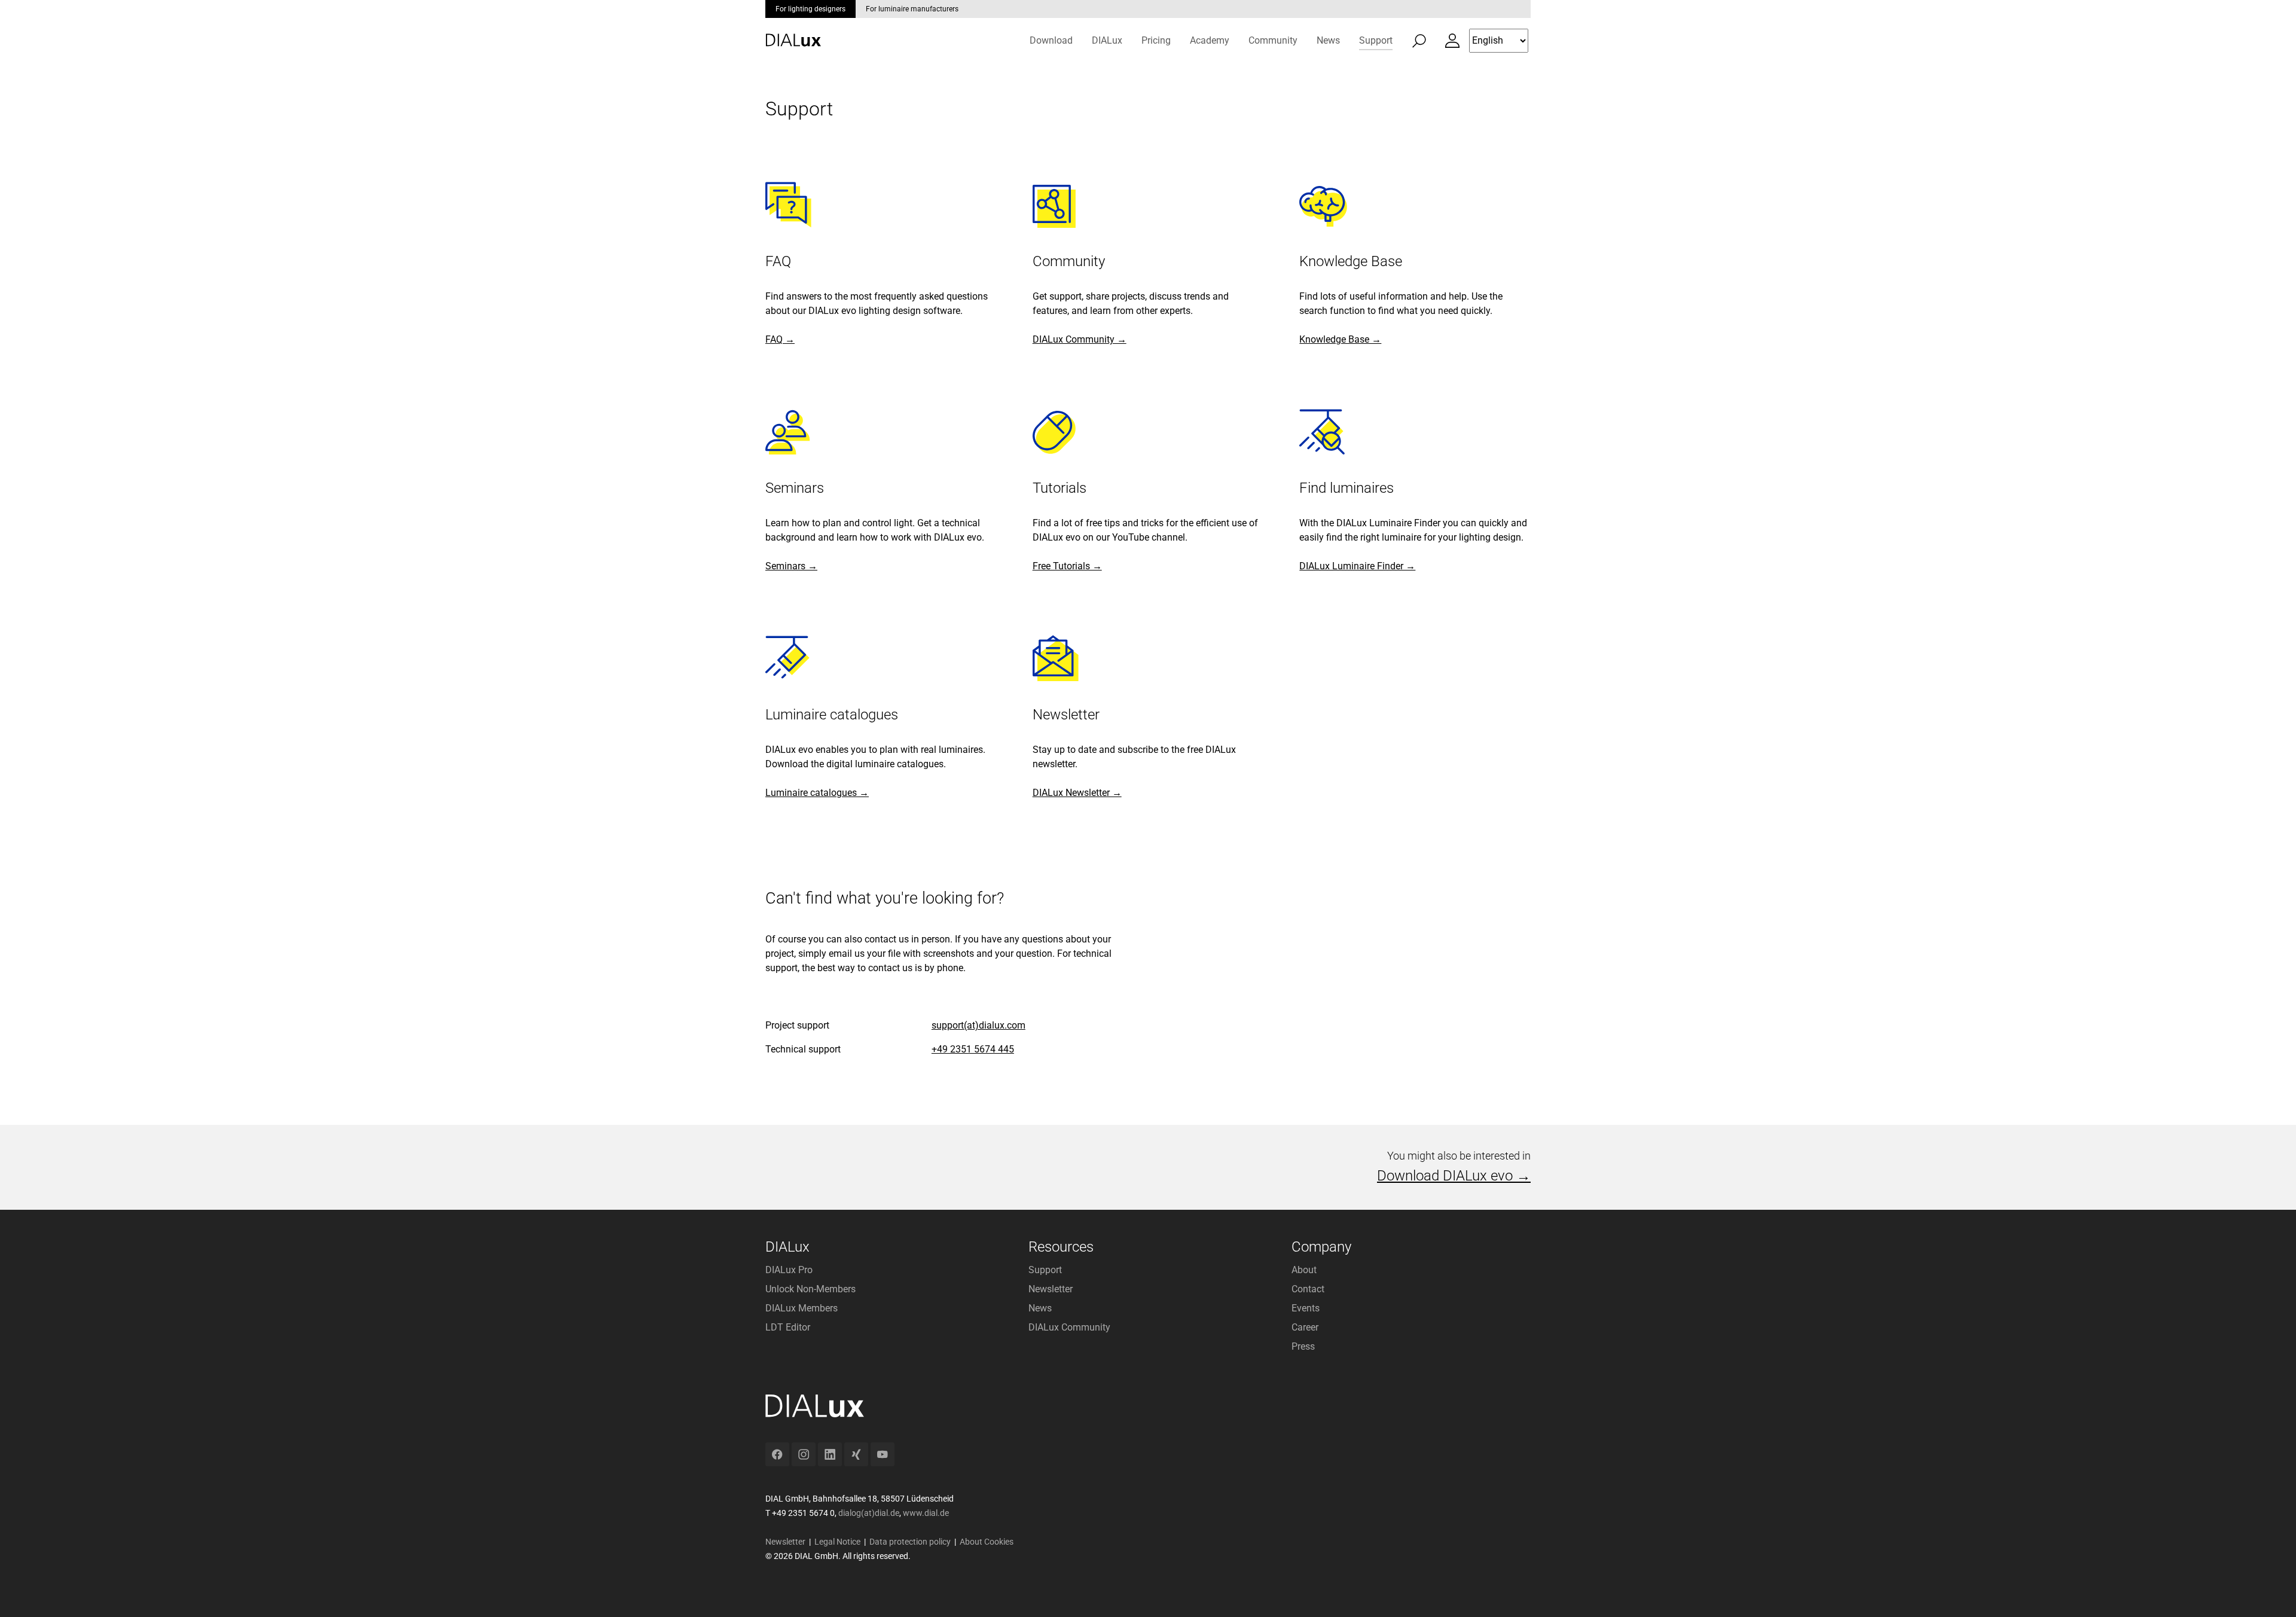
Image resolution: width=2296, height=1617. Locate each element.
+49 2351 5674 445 (973, 1049)
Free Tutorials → (1067, 566)
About (1304, 1270)
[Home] (793, 31)
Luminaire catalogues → (817, 793)
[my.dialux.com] (1452, 41)
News (1040, 1308)
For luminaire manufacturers (912, 9)
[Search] (1419, 41)
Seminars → (791, 566)
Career (1305, 1327)
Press (1303, 1346)
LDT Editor (788, 1327)
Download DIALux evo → (1454, 1176)
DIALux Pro (789, 1270)
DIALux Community (1069, 1327)
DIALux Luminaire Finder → (1357, 566)
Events (1306, 1308)
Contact (1308, 1289)
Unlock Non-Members (810, 1289)
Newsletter (1051, 1289)
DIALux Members (802, 1308)
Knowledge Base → (1340, 339)
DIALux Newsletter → (1077, 793)
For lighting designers (810, 9)
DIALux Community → (1080, 339)
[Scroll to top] (2270, 1591)
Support (1045, 1270)
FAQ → (780, 339)
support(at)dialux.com (978, 1025)
